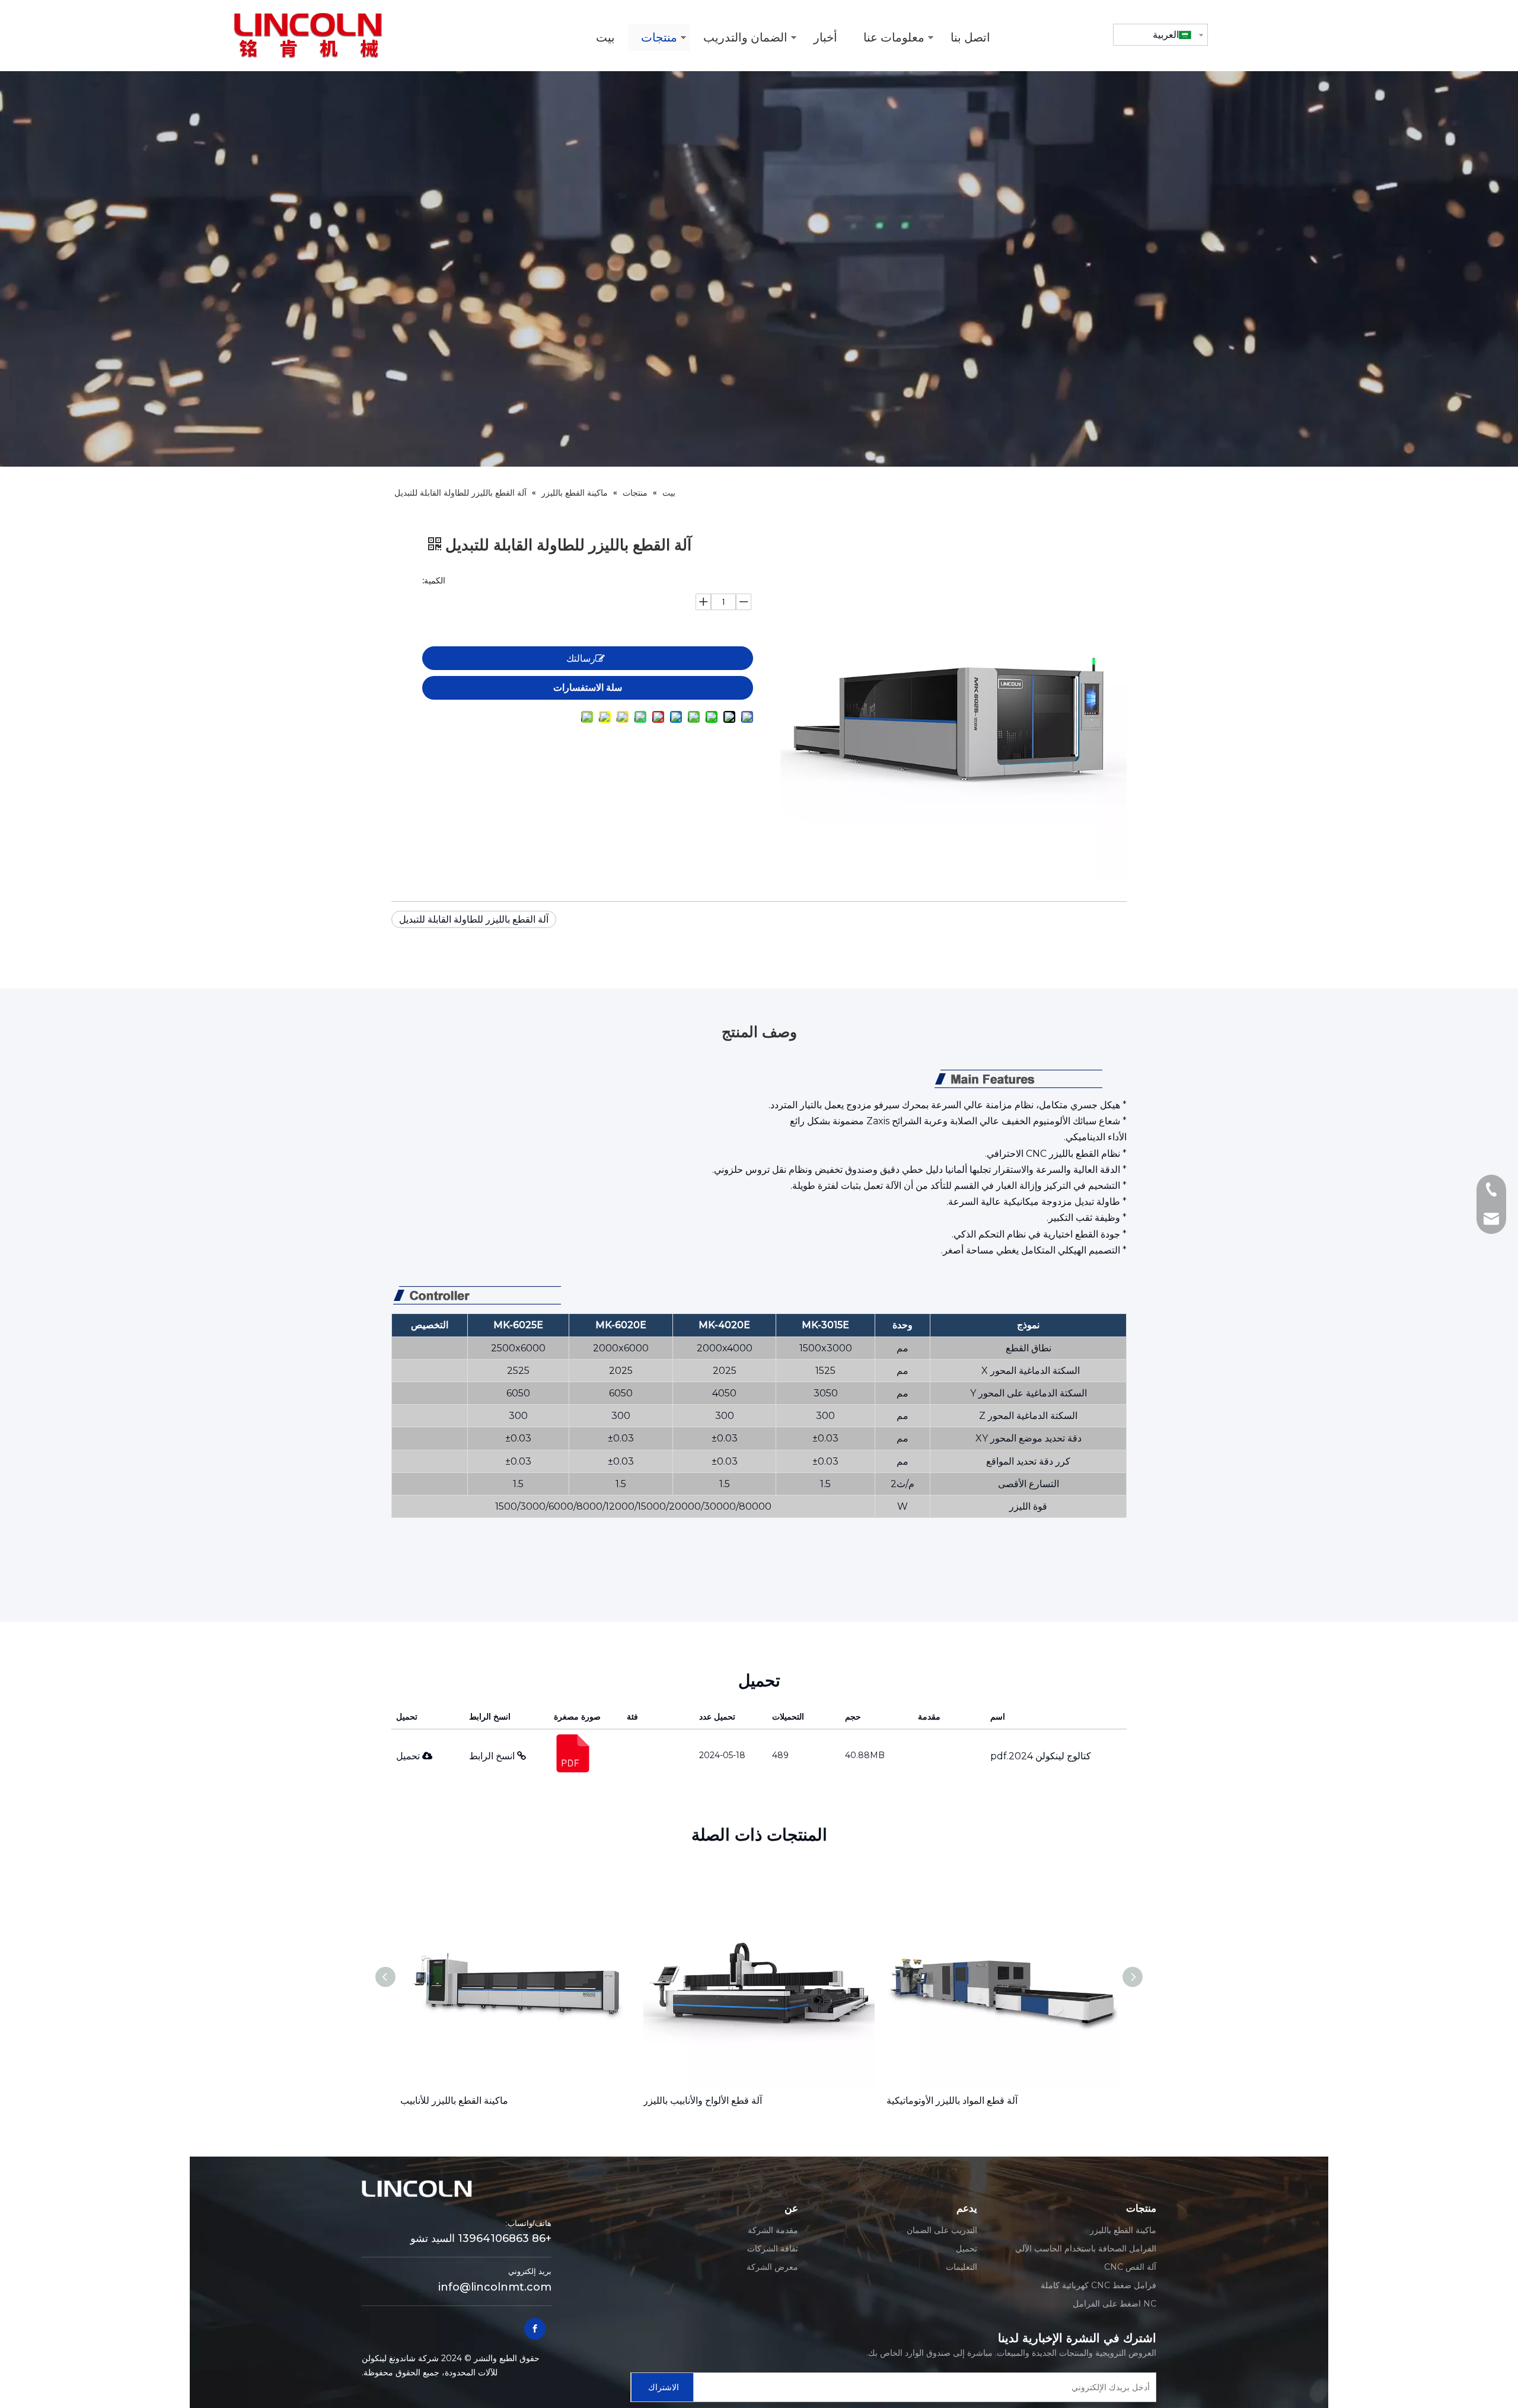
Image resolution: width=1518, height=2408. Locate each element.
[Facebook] (535, 2329)
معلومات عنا (894, 37)
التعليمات (961, 2267)
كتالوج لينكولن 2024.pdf (1041, 1756)
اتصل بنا (970, 37)
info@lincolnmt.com (495, 2287)
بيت (605, 37)
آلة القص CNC (1130, 2267)
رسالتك (581, 658)
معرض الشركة (772, 2267)
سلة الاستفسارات (588, 687)
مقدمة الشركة (773, 2230)
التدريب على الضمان (942, 2230)
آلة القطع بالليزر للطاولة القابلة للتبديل (474, 919)
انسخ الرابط (493, 1756)
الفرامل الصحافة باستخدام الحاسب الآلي (1086, 2248)
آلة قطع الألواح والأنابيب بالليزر (460, 2101)
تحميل (409, 1756)
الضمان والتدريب (745, 37)
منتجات (659, 37)
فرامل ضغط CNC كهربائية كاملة (1098, 2285)
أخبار (825, 37)
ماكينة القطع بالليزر (1123, 2230)
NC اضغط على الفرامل (1114, 2304)
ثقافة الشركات (773, 2248)
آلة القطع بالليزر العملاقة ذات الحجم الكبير (969, 2101)
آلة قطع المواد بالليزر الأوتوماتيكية (709, 2101)
